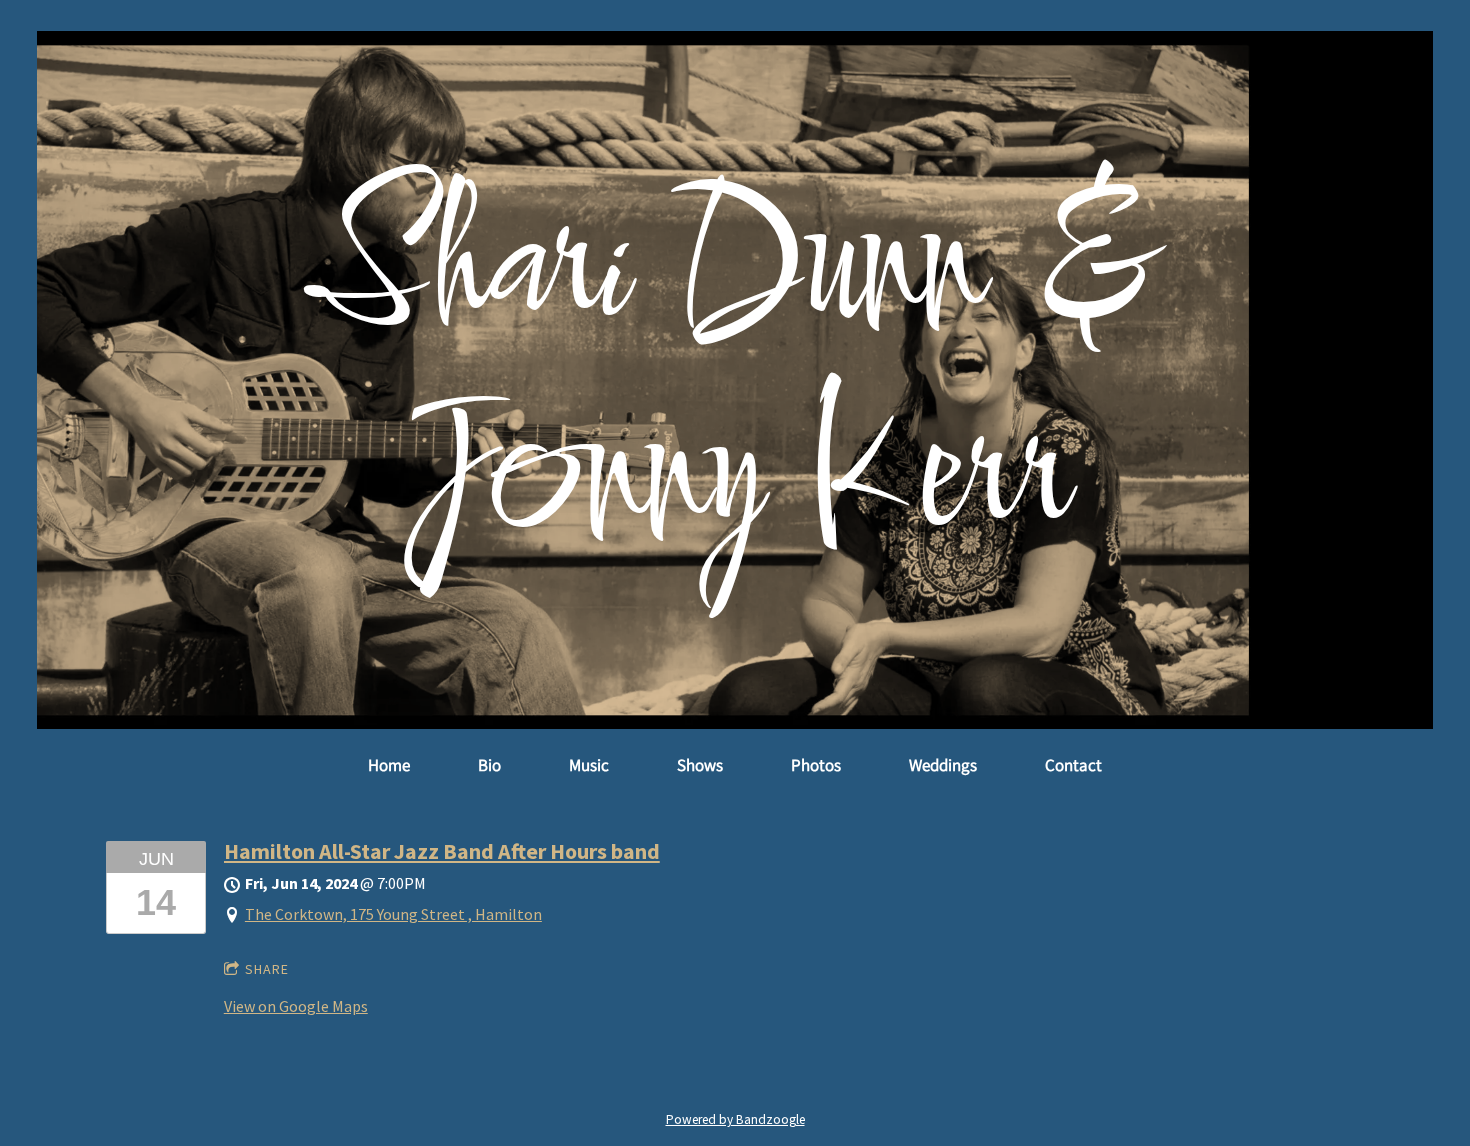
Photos (816, 765)
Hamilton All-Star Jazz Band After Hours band (442, 851)
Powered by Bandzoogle (735, 1119)
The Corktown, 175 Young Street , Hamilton (393, 914)
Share (267, 969)
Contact (1073, 765)
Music (589, 765)
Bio (489, 765)
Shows (700, 765)
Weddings (943, 765)
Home (389, 765)
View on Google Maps (296, 1006)
